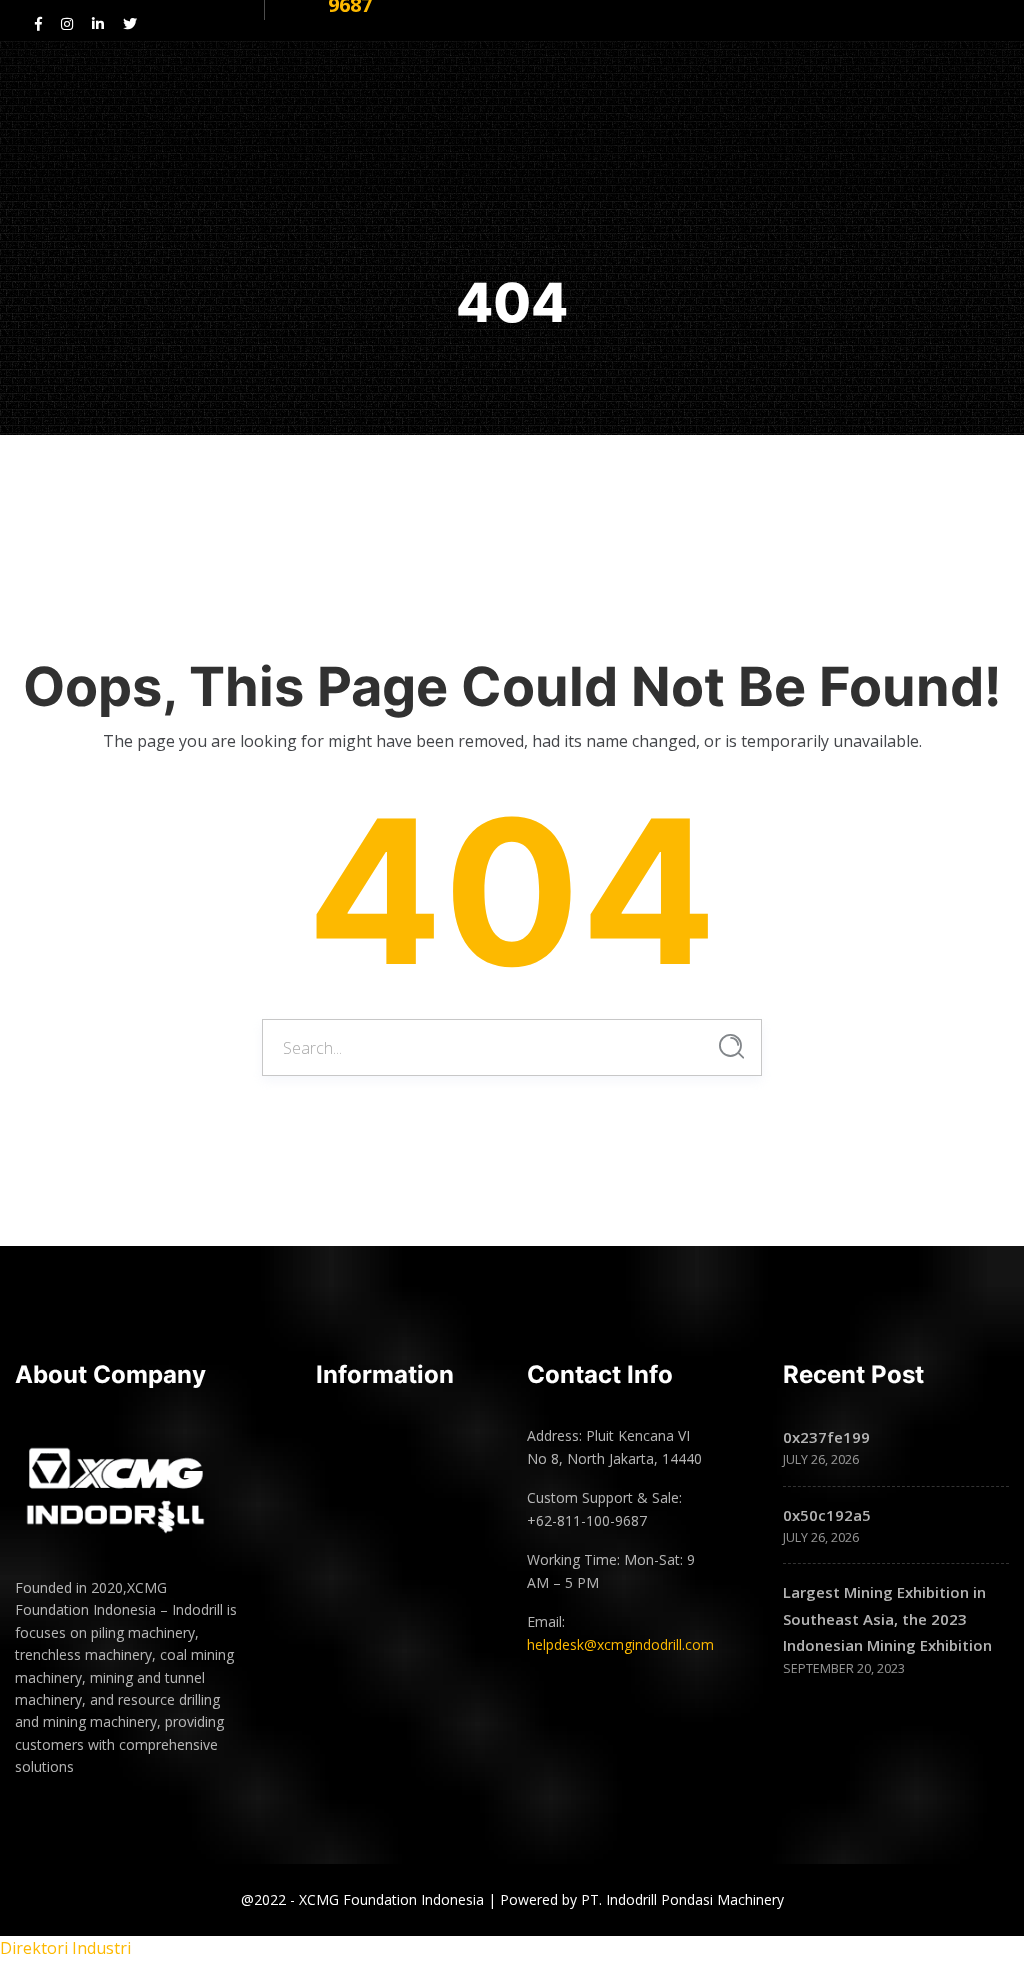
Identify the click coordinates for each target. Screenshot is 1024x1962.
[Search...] (731, 1046)
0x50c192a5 (827, 1515)
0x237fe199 (826, 1437)
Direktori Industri (65, 1948)
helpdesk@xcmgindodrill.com (620, 1644)
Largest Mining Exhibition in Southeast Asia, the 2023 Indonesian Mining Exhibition (887, 1618)
